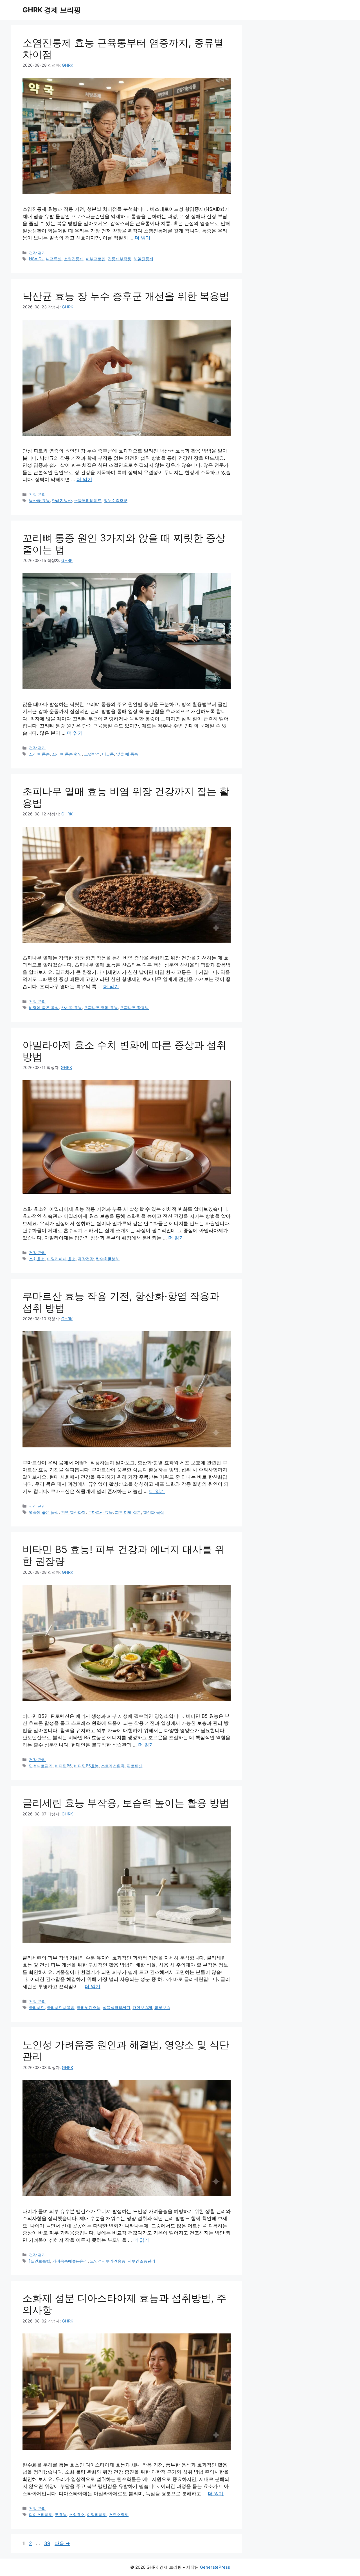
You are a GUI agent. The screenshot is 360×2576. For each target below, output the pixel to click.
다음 (62, 2543)
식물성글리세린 (116, 2007)
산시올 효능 (71, 1007)
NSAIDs (36, 259)
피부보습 (162, 2007)
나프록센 (54, 259)
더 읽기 (143, 238)
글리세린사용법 (61, 2007)
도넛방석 (92, 754)
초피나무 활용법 (134, 1007)
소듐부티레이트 (88, 500)
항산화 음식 (154, 1512)
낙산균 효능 (39, 500)
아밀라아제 (97, 2515)
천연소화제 (119, 2515)
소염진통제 (74, 259)
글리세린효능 (89, 2007)
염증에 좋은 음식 (44, 1512)
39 (47, 2543)
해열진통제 (143, 259)
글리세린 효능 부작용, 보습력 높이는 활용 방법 (126, 1803)
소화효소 (37, 1259)
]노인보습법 (40, 2261)
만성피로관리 (41, 1766)
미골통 (108, 754)
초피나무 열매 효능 (101, 1007)
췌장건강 (86, 1259)
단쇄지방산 (62, 500)
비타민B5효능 (86, 1766)
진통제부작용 (120, 259)
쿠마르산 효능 (100, 1512)
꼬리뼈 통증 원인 (67, 754)
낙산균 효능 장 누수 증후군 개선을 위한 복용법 (126, 296)
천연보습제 (142, 2007)
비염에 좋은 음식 (44, 1007)
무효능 (61, 2515)
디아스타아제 (41, 2515)
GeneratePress (215, 2567)
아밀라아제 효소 (61, 1259)
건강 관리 (37, 253)
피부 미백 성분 (128, 1512)
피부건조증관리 (141, 2261)
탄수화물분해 (108, 1259)
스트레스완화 (113, 1766)
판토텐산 (135, 1766)
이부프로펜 (96, 259)
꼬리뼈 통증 (39, 754)
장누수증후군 (116, 500)
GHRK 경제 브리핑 (52, 10)
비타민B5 (63, 1766)
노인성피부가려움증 (108, 2261)
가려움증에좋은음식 (70, 2261)
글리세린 (37, 2007)
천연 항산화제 (73, 1512)
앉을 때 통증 (127, 754)
